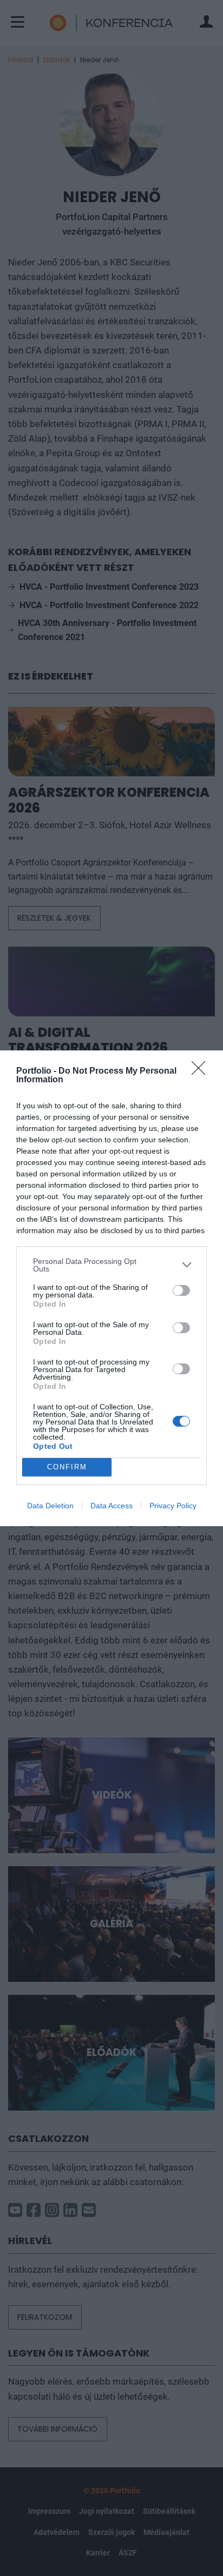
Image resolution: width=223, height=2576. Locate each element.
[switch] (181, 1290)
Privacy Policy (173, 1506)
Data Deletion (50, 1506)
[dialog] (111, 1288)
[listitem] (111, 1265)
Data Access (111, 1506)
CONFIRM (67, 1467)
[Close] (202, 1071)
